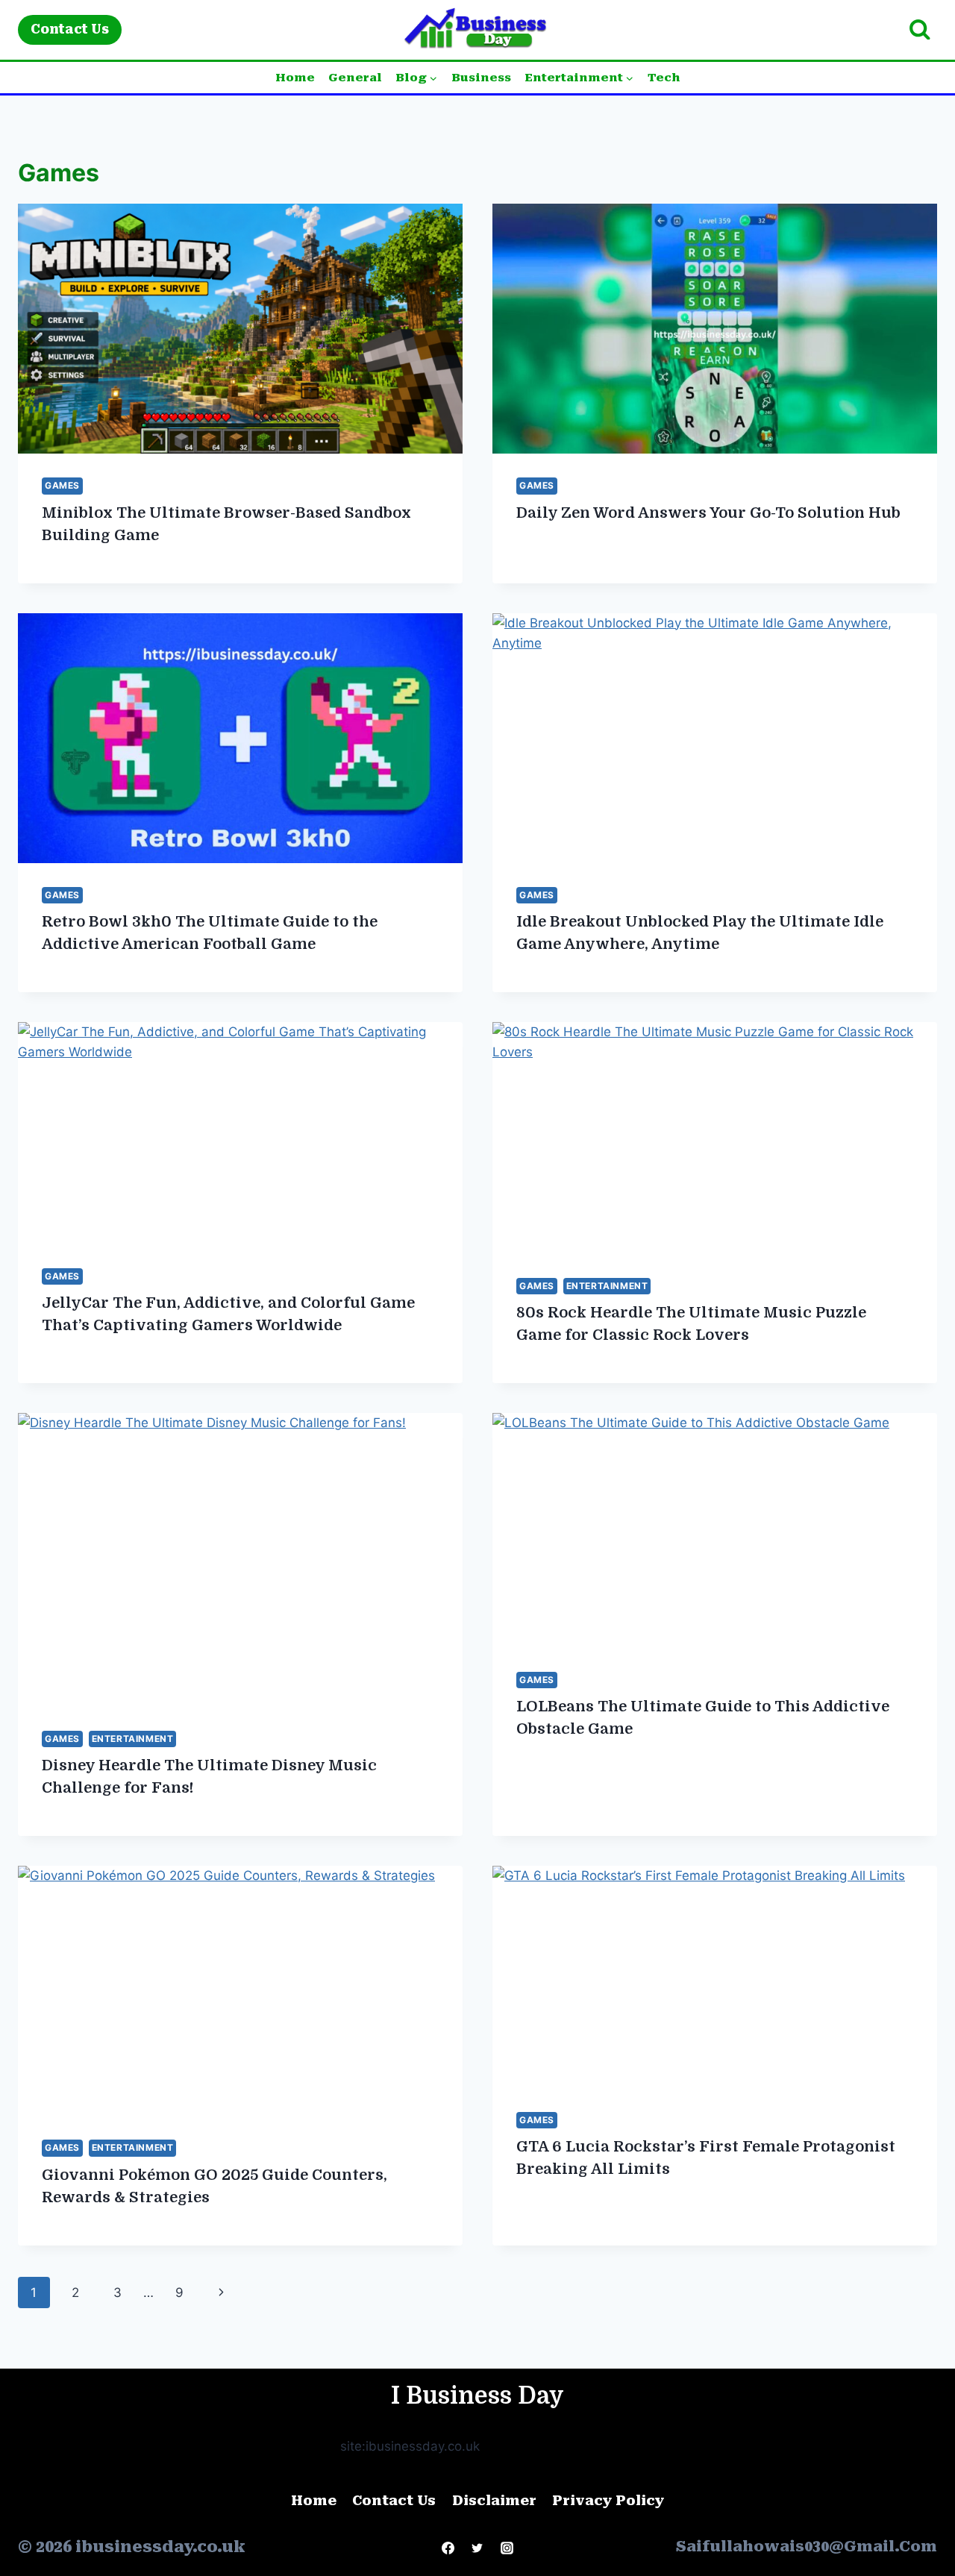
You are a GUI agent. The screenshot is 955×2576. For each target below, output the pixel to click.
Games (62, 485)
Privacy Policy (608, 2500)
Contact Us (70, 29)
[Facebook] (448, 2548)
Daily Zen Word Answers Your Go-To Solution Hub (708, 513)
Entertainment (607, 1286)
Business (481, 78)
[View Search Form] (920, 30)
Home (295, 78)
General (355, 78)
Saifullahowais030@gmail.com (807, 2546)
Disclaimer (494, 2500)
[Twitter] (477, 2548)
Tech (664, 78)
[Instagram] (507, 2548)
